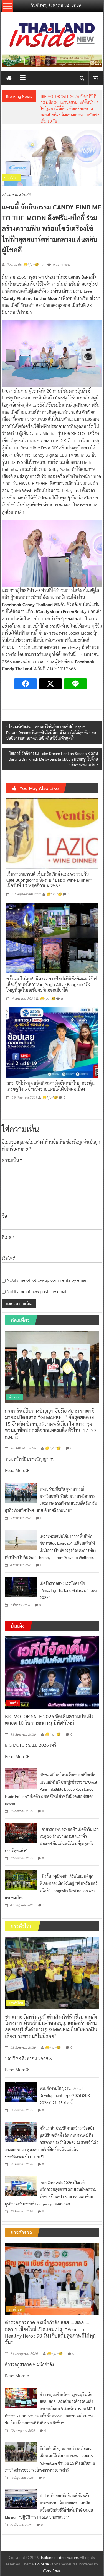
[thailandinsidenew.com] (9, 78)
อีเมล (8, 1237)
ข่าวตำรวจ (16, 2309)
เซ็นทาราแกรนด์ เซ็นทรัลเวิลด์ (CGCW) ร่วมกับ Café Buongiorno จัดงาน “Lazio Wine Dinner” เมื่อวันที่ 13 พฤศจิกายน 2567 (49, 880)
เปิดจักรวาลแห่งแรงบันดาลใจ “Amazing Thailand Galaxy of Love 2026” (68, 1590)
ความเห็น (12, 1160)
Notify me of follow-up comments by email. (48, 1280)
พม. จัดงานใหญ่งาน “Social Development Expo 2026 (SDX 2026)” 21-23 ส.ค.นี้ (65, 2095)
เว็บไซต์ (9, 1258)
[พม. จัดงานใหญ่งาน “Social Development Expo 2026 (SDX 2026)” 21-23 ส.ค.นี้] (21, 2091)
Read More (16, 1470)
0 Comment (61, 264)
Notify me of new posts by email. (38, 1291)
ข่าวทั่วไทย (11, 177)
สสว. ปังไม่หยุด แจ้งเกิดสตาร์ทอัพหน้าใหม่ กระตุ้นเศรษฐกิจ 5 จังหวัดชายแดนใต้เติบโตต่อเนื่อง (50, 1086)
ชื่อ (6, 1216)
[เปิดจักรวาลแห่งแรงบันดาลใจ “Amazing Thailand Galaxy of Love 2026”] (21, 1586)
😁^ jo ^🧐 (54, 894)
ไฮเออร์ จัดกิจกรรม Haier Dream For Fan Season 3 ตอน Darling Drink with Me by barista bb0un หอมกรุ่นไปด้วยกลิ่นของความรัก (53, 759)
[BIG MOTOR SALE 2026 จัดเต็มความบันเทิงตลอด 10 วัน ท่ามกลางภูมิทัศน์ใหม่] (52, 1672)
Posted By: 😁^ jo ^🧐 (23, 265)
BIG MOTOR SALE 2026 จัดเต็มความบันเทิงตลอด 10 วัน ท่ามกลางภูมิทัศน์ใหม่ (49, 1719)
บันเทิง (13, 1703)
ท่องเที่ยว (15, 1397)
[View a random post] (95, 78)
